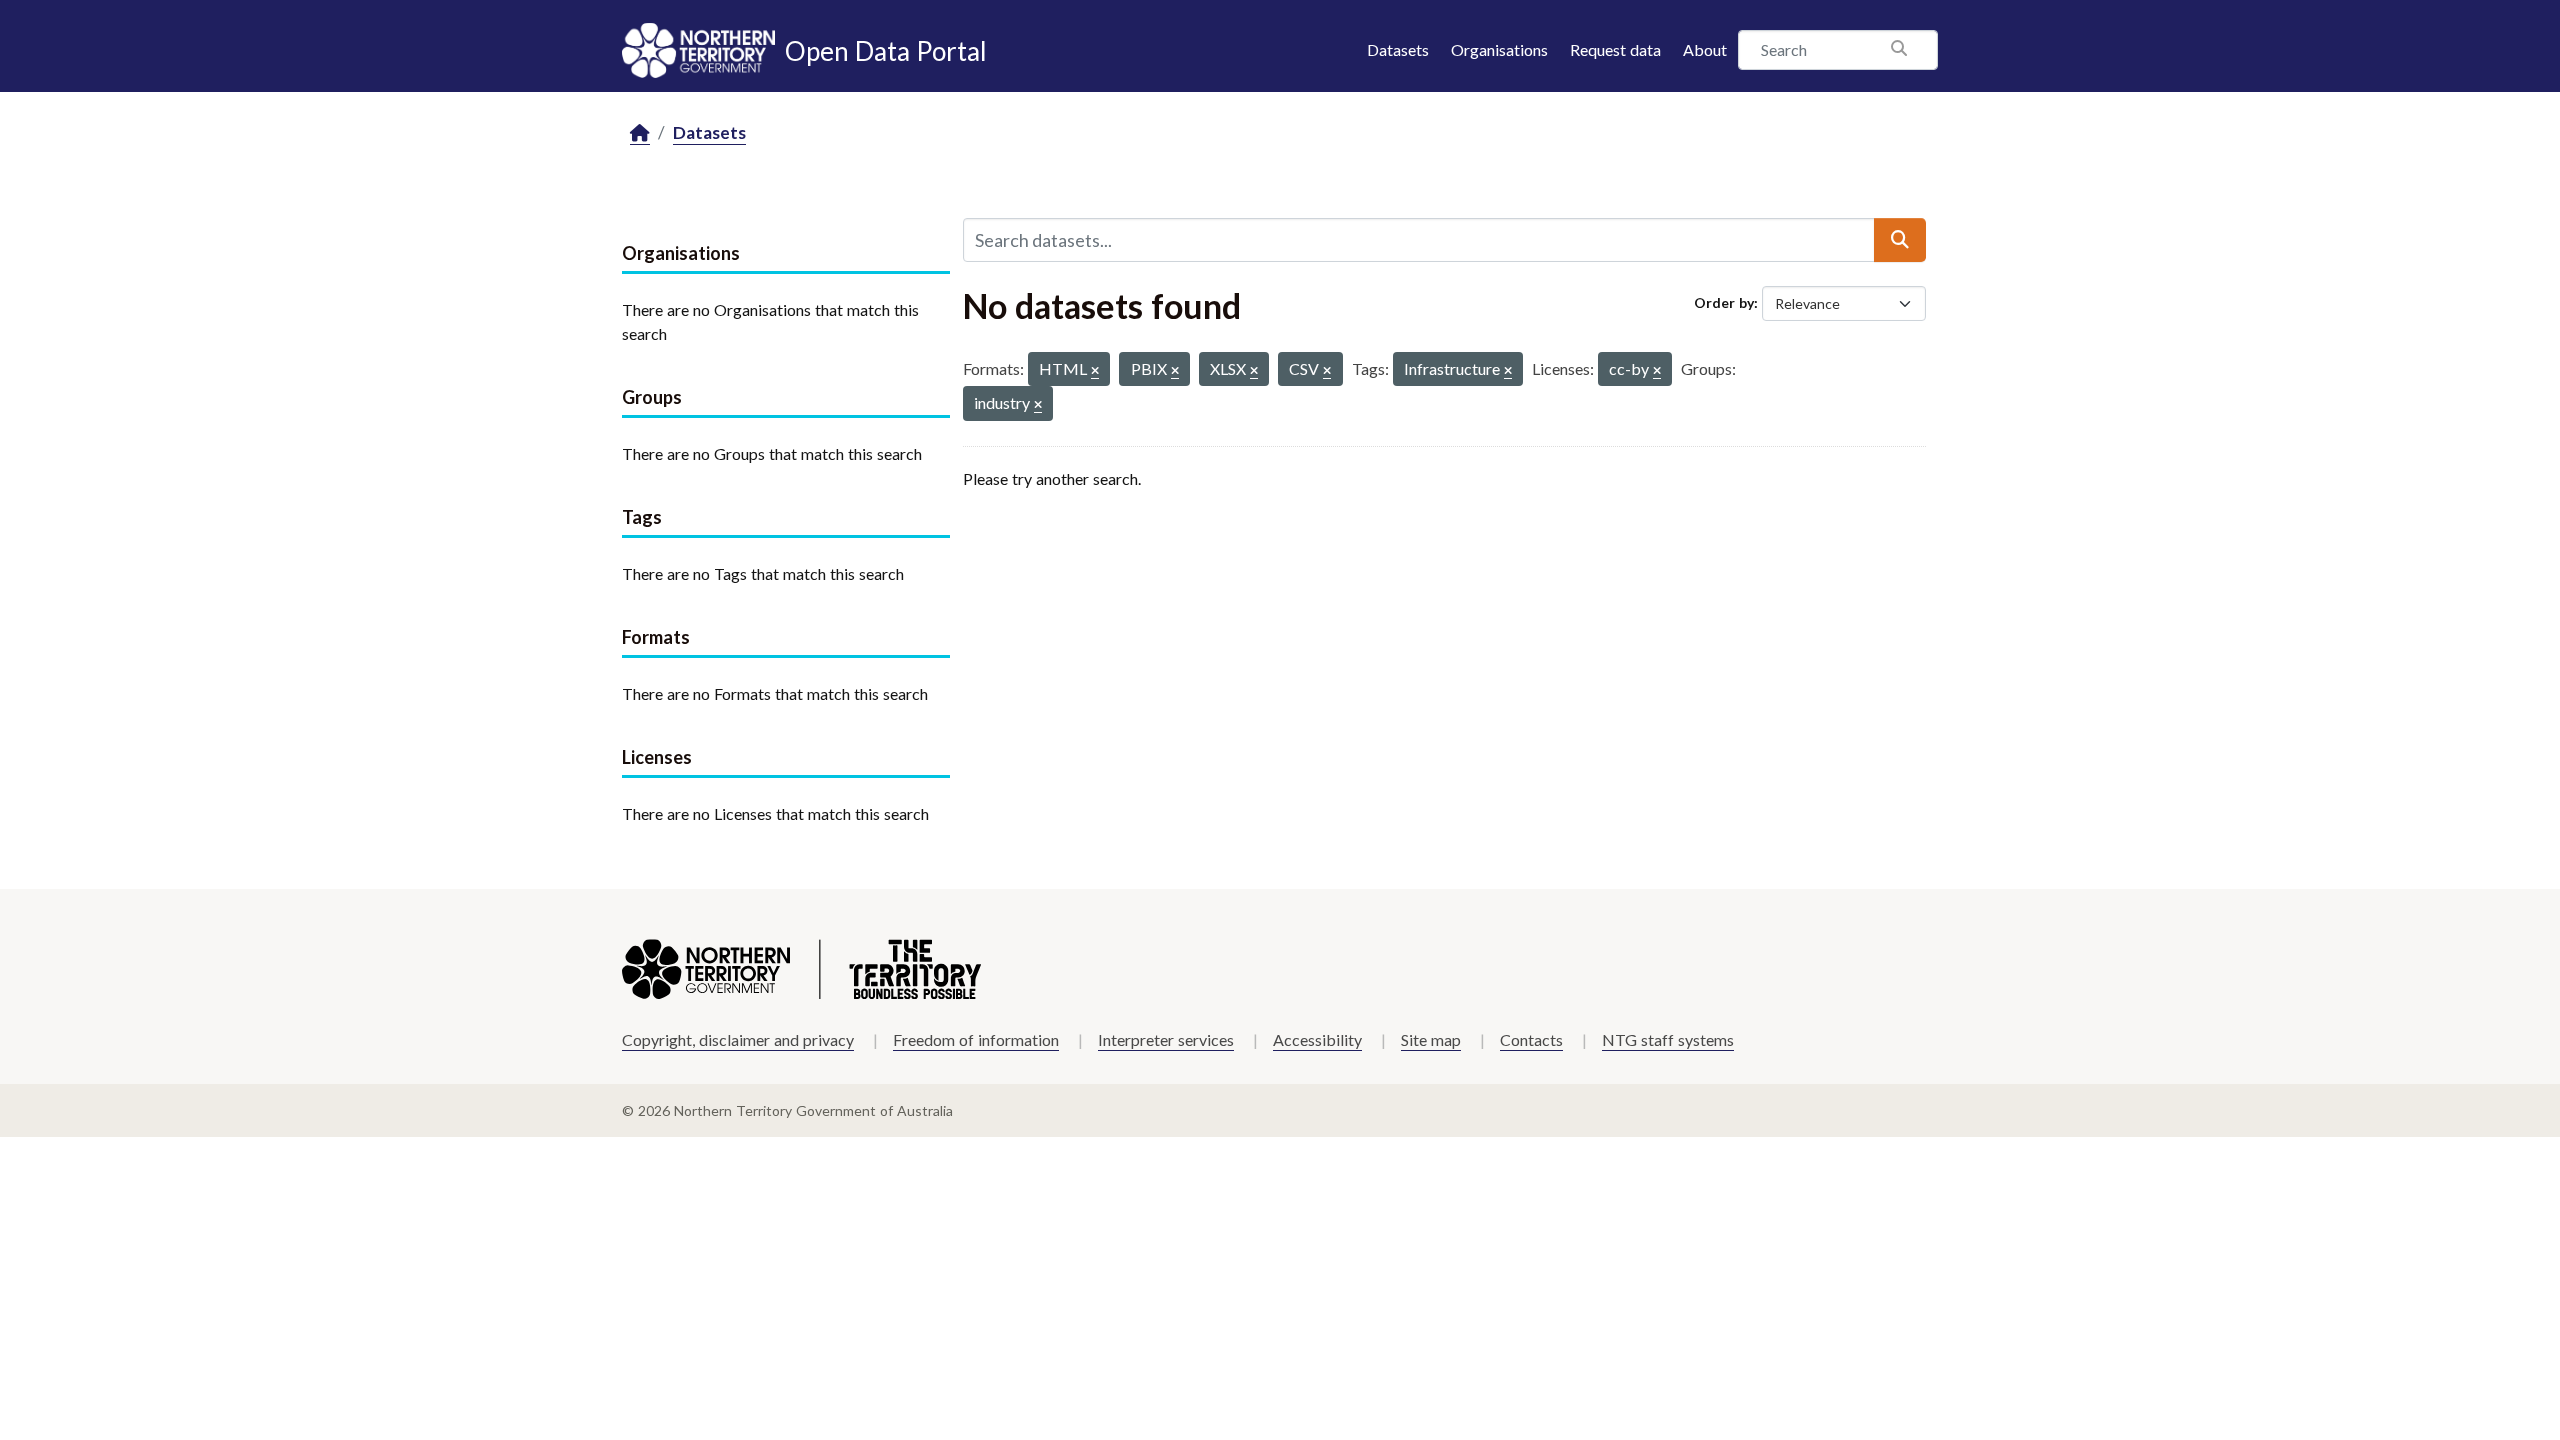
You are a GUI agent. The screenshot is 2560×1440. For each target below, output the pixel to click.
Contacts (1531, 1039)
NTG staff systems (1668, 1039)
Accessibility (1317, 1039)
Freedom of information (976, 1039)
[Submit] (1900, 240)
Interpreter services (1166, 1039)
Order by (1724, 302)
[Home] (640, 133)
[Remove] (1095, 371)
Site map (1431, 1039)
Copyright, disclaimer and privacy (738, 1039)
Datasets (1398, 49)
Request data (1615, 49)
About (1705, 49)
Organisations (1499, 49)
